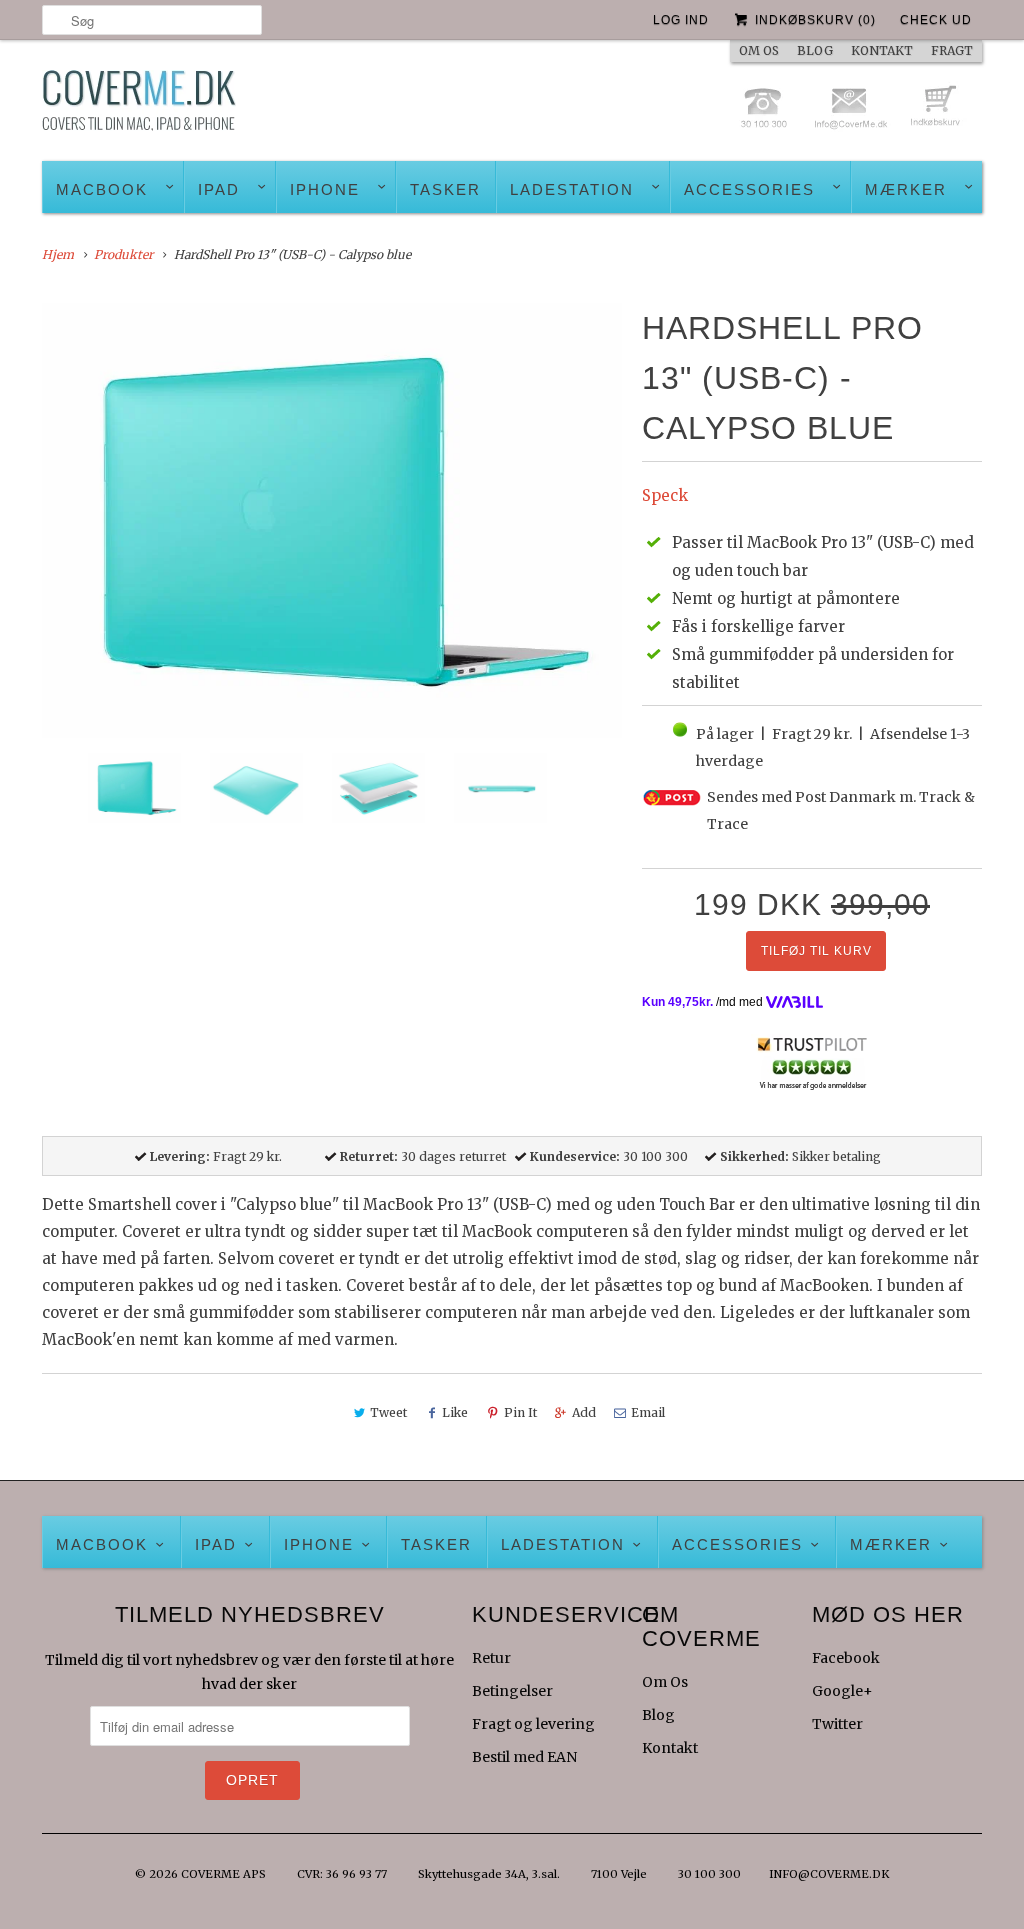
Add (584, 1412)
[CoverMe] (139, 105)
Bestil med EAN (524, 1757)
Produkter (123, 254)
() (815, 20)
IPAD (219, 189)
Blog (658, 1715)
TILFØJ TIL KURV (816, 951)
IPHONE (325, 189)
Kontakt (670, 1748)
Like (455, 1412)
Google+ (842, 1691)
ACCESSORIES (749, 189)
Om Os (665, 1682)
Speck (665, 495)
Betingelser (512, 1691)
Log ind (681, 20)
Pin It (520, 1412)
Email (648, 1412)
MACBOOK (102, 189)
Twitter (837, 1724)
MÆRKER (906, 189)
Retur (491, 1658)
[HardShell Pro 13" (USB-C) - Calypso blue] (332, 520)
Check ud (936, 20)
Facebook (846, 1658)
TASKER (445, 189)
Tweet (388, 1412)
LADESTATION (572, 189)
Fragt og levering (533, 1724)
